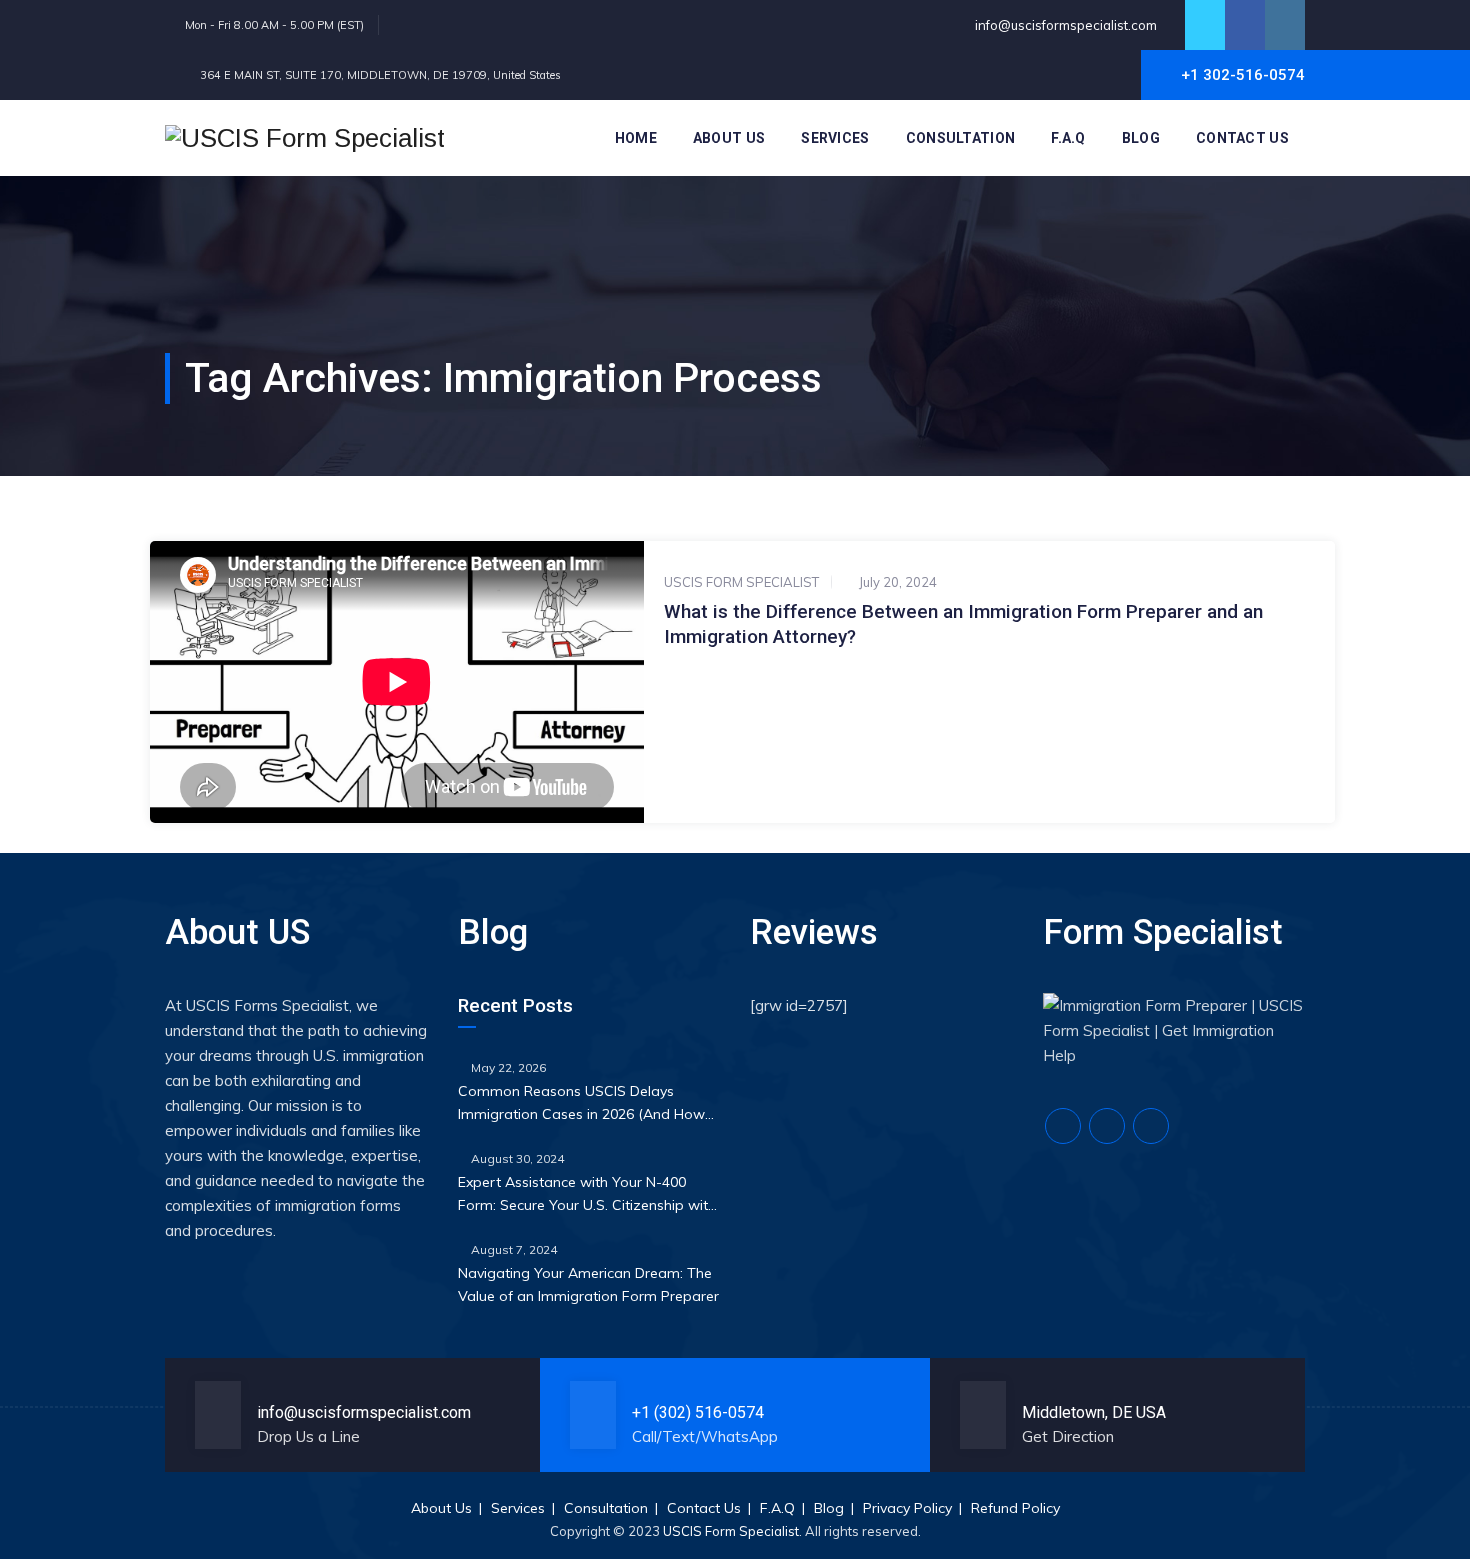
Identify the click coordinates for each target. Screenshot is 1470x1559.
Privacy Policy (907, 1508)
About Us (729, 138)
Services (835, 138)
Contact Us (1242, 138)
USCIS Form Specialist (731, 1531)
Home (636, 138)
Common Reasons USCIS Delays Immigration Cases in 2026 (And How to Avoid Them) (581, 1104)
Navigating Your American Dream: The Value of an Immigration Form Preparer (588, 1284)
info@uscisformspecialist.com (1064, 25)
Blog (1141, 138)
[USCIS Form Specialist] (305, 138)
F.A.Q (1068, 138)
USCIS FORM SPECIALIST (741, 582)
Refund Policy (1015, 1508)
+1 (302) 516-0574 (698, 1412)
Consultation (961, 138)
